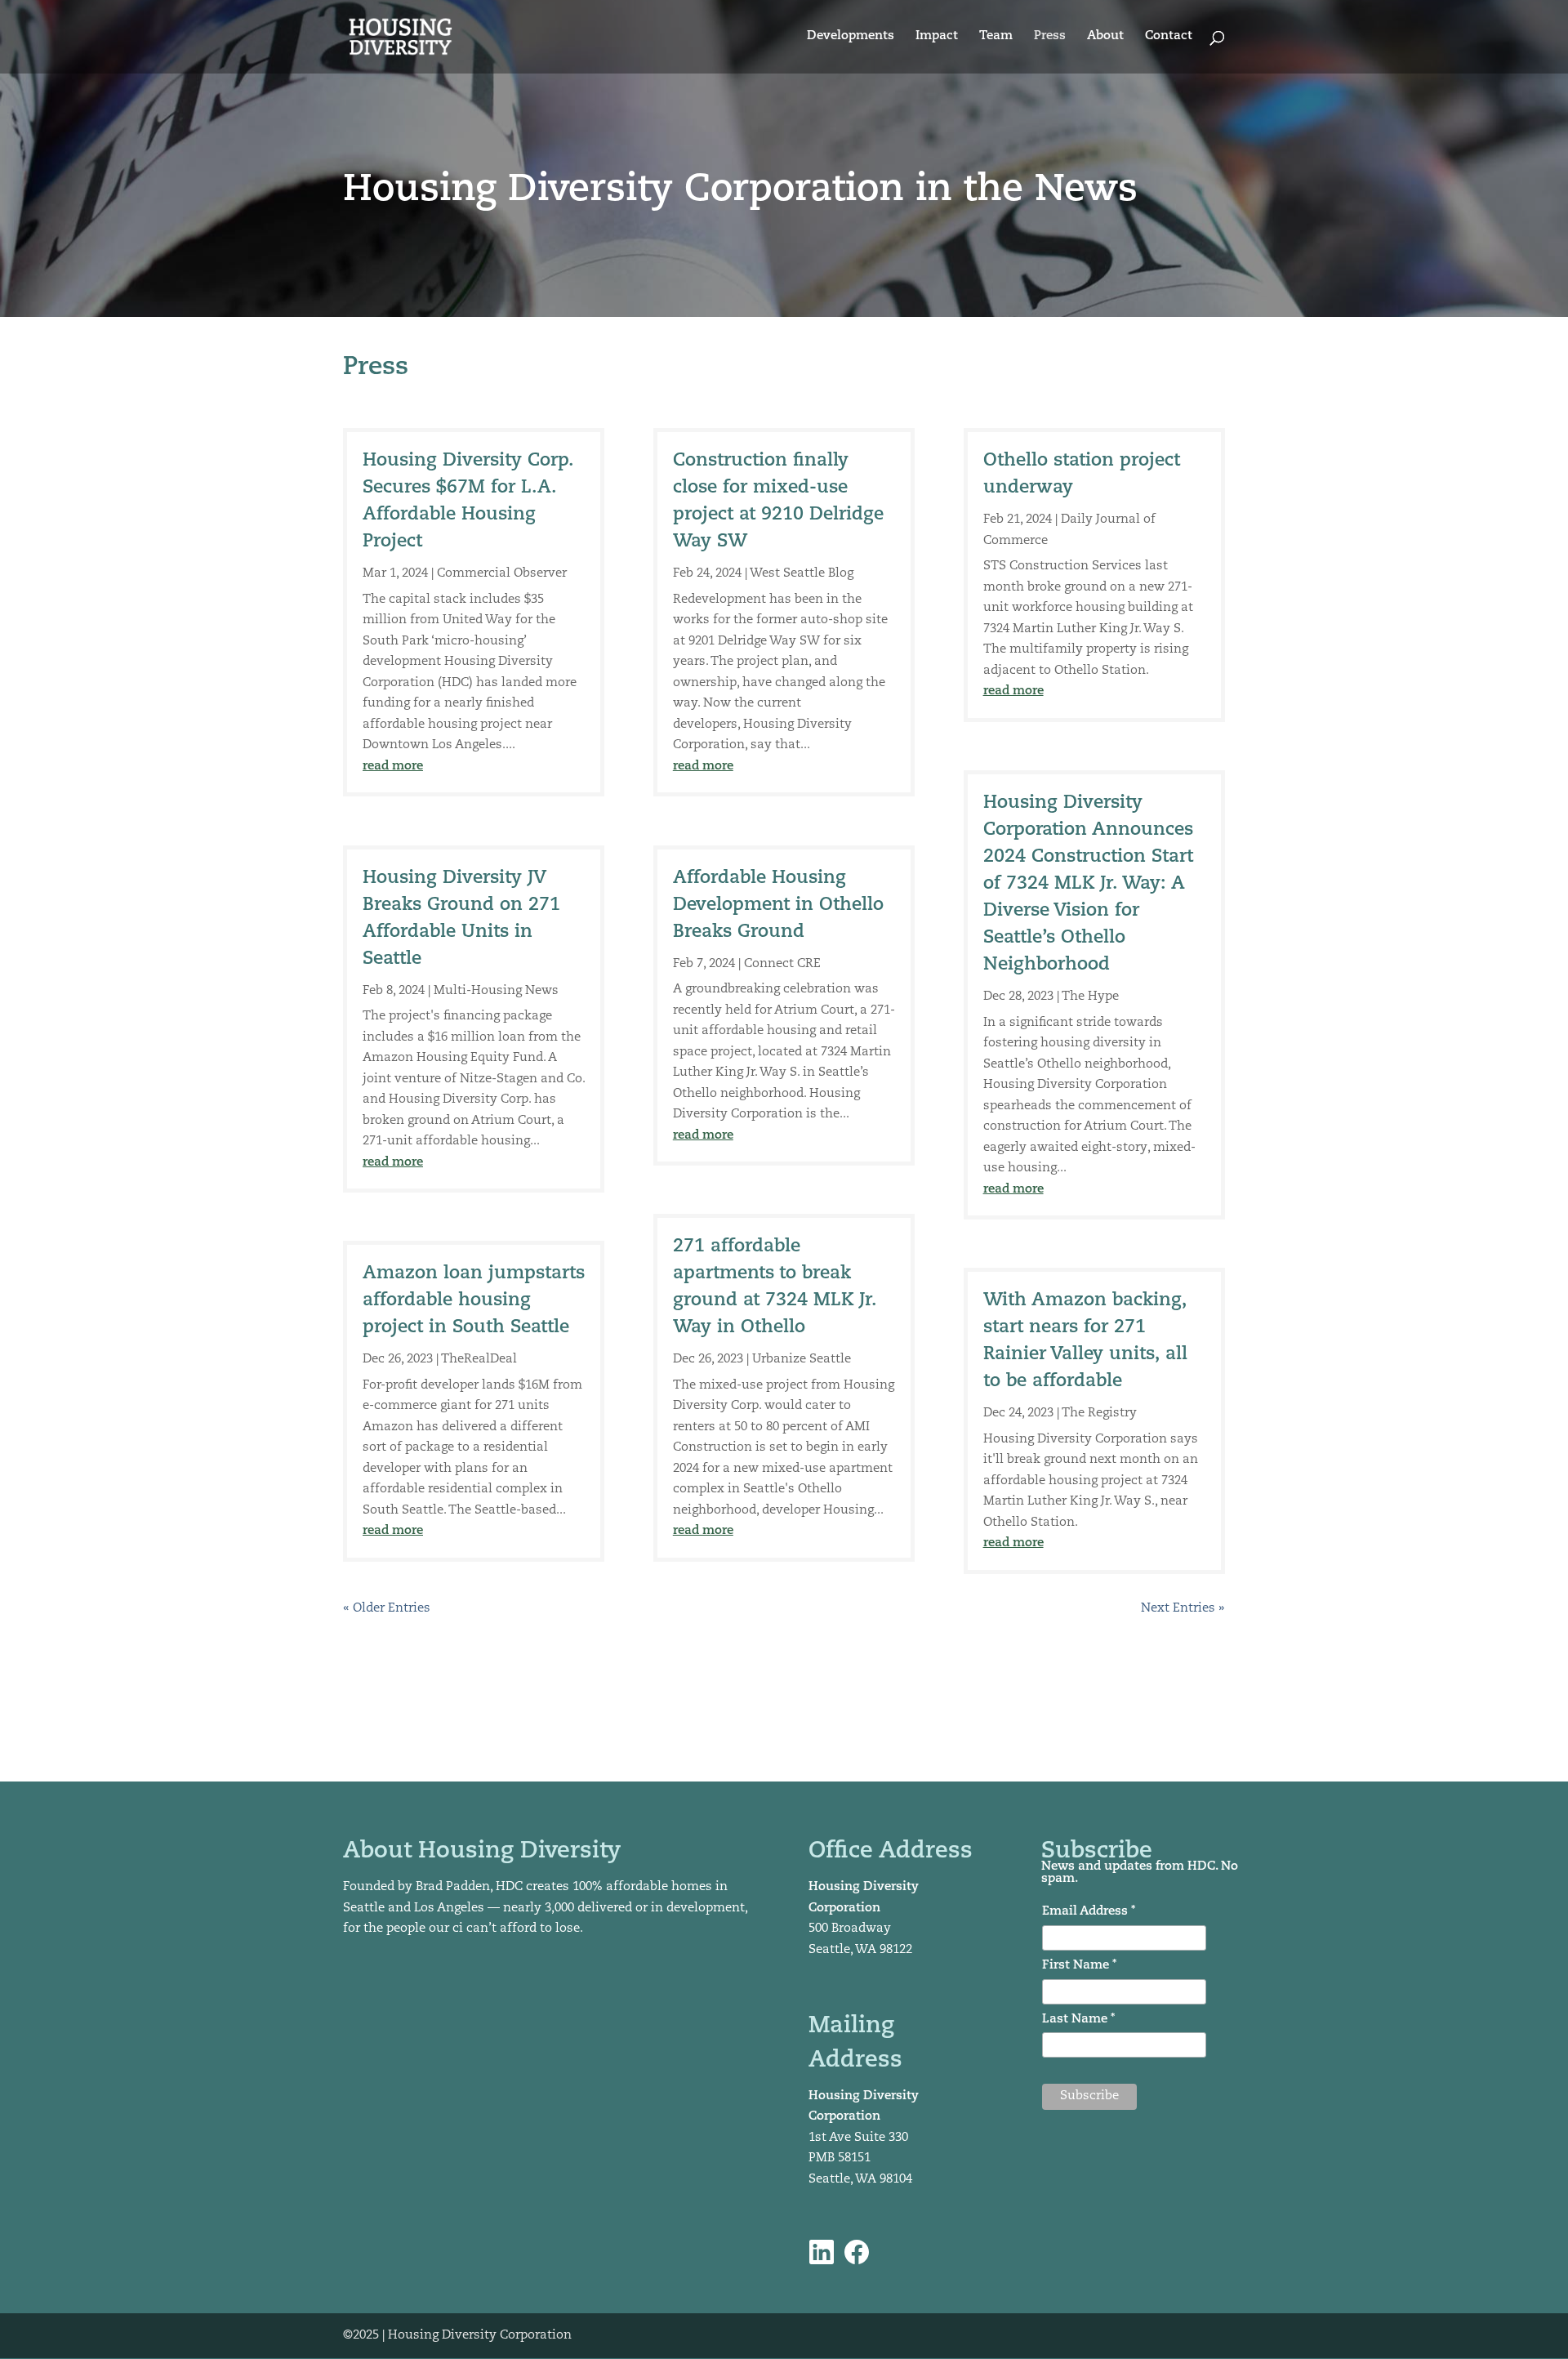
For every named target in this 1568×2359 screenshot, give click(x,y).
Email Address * (1089, 1912)
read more (393, 767)
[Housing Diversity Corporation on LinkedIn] (822, 2252)
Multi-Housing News (496, 991)
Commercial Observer (502, 574)
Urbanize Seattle (802, 1360)
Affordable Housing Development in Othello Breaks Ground (778, 905)
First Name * (1079, 1966)
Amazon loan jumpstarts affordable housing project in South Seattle (474, 1301)
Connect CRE (782, 964)
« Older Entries (387, 1609)
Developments (851, 37)
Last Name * (1078, 2020)
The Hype (1090, 997)
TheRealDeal (479, 1360)
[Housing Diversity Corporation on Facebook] (857, 2252)
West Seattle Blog (802, 574)
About (1105, 37)
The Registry (1099, 1414)
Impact (937, 37)
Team (996, 37)
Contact (1169, 37)
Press (1050, 37)
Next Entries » (1183, 1609)
